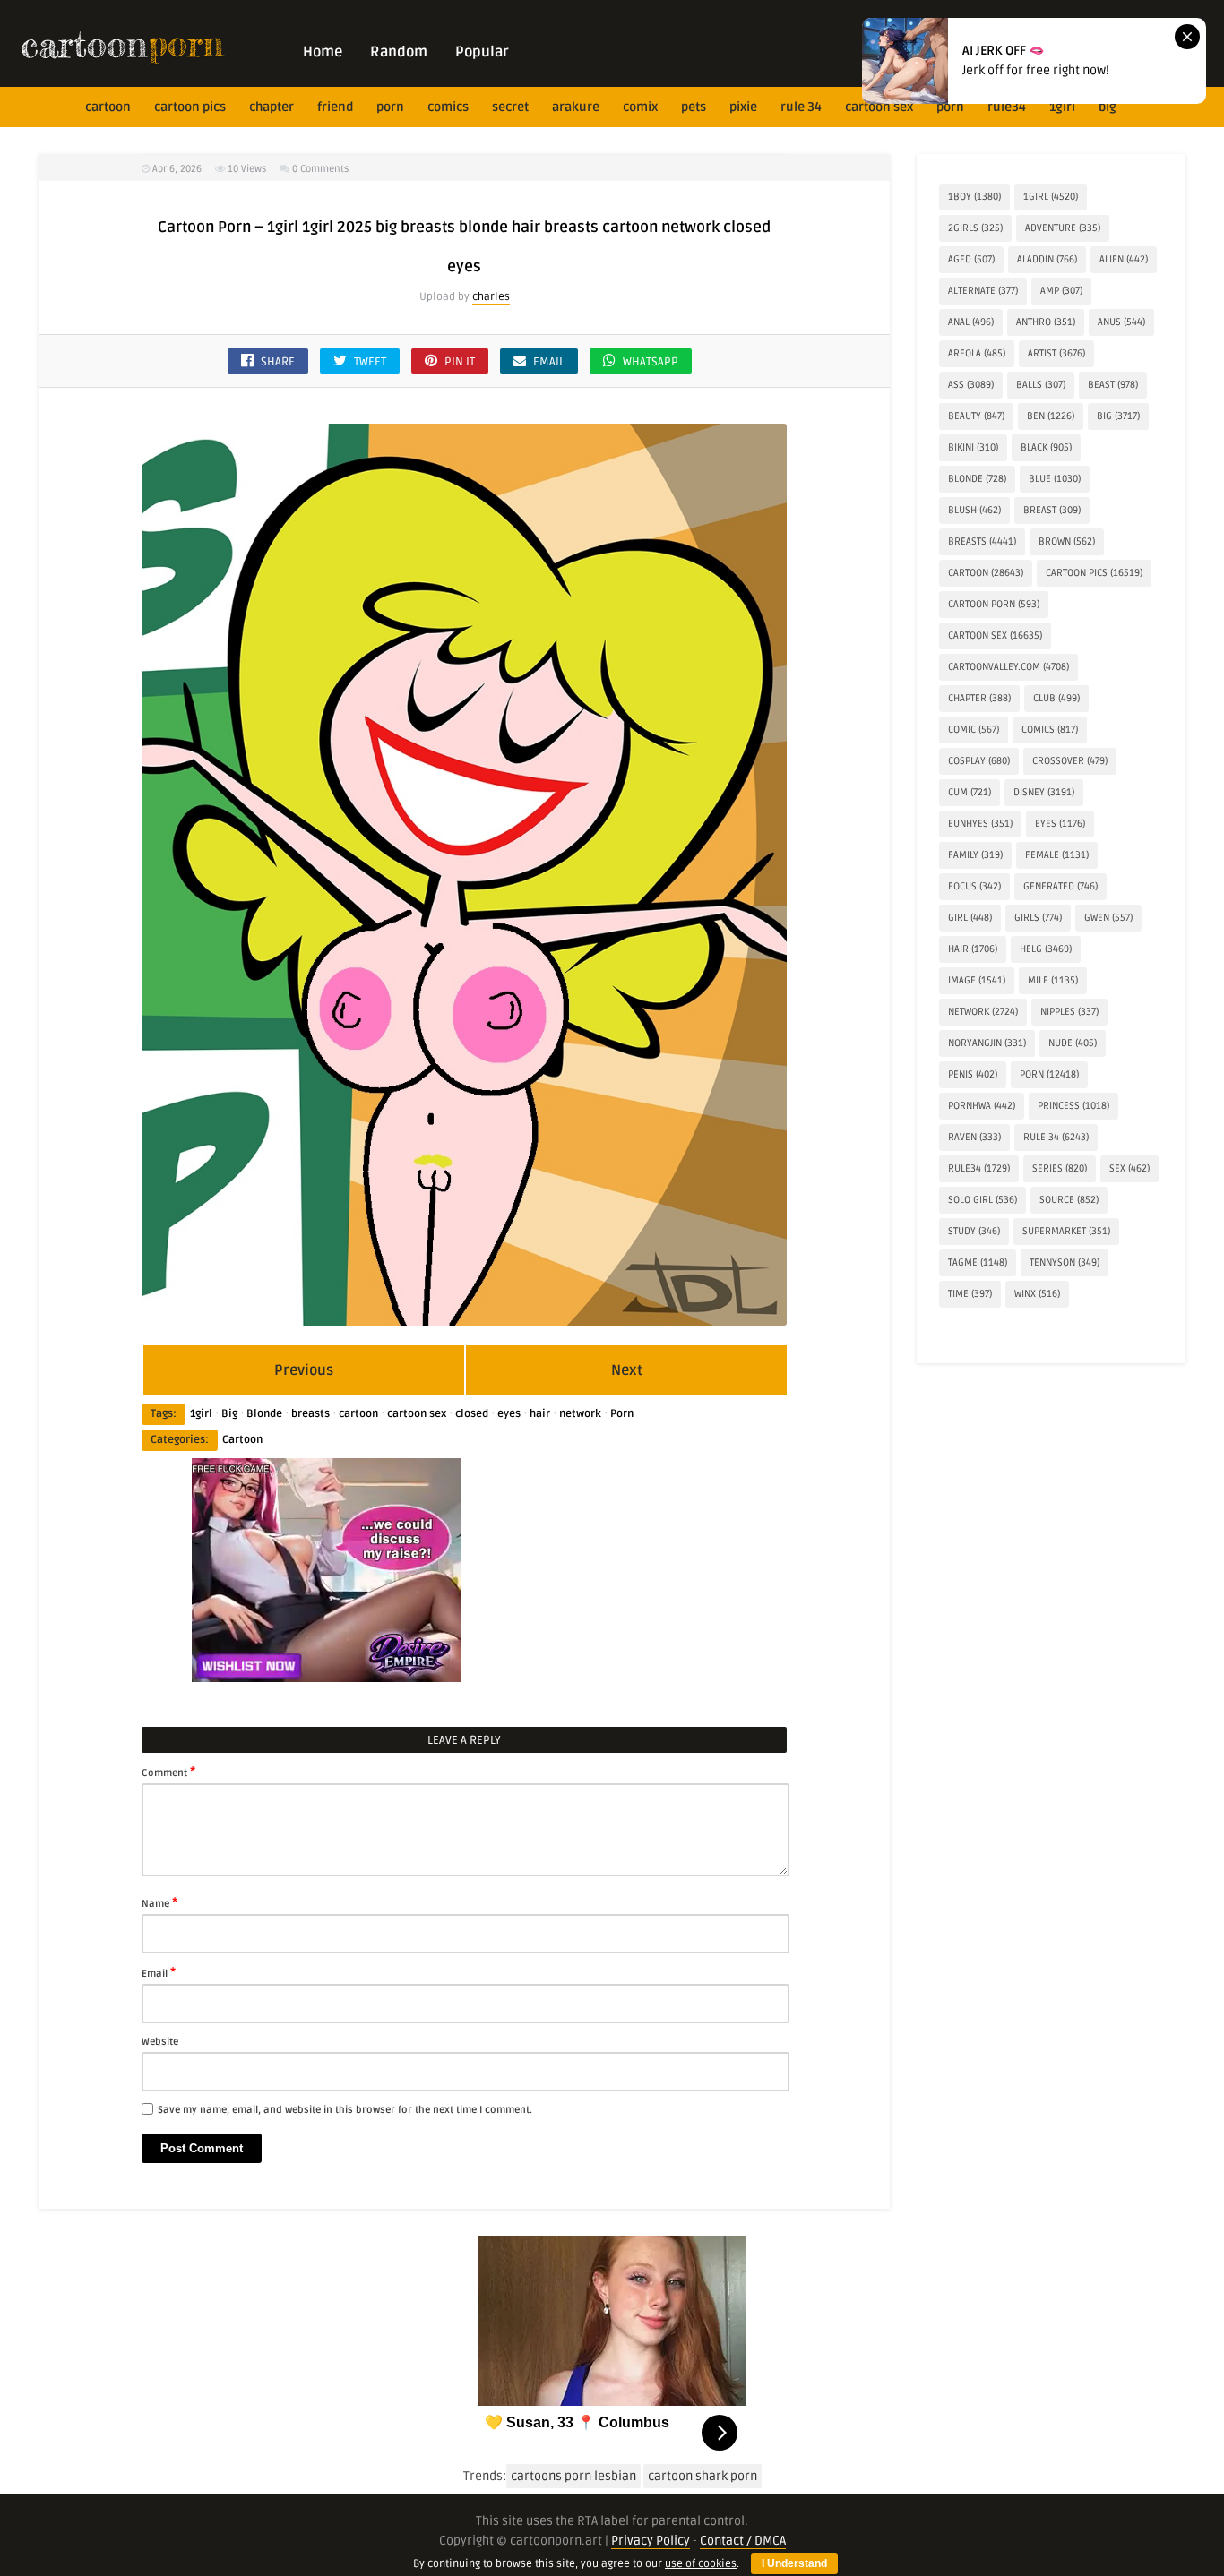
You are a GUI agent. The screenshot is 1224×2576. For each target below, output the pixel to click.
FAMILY (975, 855)
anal (971, 322)
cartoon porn (994, 604)
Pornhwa (982, 1106)
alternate (983, 291)
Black (1046, 447)
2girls (975, 228)
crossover (1070, 761)
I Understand (794, 2563)
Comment (168, 1772)
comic (974, 730)
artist (1056, 353)
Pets (694, 107)
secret (510, 107)
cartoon (108, 107)
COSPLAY (979, 761)
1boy (974, 197)
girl (970, 918)
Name (159, 1902)
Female (1057, 855)
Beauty (976, 416)
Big (1108, 107)
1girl (1062, 107)
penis (973, 1074)
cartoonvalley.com (1009, 667)
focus (974, 886)
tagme (978, 1262)
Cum (970, 792)
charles (491, 297)
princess (1073, 1106)
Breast (1052, 510)
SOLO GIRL (983, 1200)
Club (1056, 698)
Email (159, 1972)
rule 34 (801, 107)
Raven (974, 1137)
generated (1060, 886)
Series (1060, 1168)
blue (1055, 479)
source (1069, 1200)
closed (472, 1414)
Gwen (1108, 918)
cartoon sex (879, 107)
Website (160, 2042)
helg (1046, 949)
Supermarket (1066, 1231)
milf (1053, 980)
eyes (509, 1414)
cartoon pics (190, 107)
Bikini (973, 447)
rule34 (1007, 107)
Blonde (264, 1414)
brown (1067, 541)
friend (335, 107)
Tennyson (1065, 1262)
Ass (971, 385)
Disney (1044, 792)
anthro (1046, 322)
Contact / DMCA (743, 2541)
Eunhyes (980, 824)
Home (323, 52)
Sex (1129, 1168)
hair (540, 1414)
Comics (448, 107)
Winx (1037, 1294)
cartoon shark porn (703, 2476)
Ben (1051, 416)
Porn (390, 107)
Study (974, 1231)
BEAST (1113, 385)
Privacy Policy (651, 2541)
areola (977, 353)
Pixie (743, 107)
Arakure (576, 107)
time (970, 1294)
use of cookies (701, 2564)
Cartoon (242, 1440)
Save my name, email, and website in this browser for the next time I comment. (345, 2110)
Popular (482, 52)
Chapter (272, 107)
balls (1041, 385)
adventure (1063, 228)
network (580, 1414)
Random (399, 52)
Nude (1073, 1043)
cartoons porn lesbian (573, 2476)
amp (1061, 291)
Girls (1038, 918)
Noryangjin (987, 1043)
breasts (310, 1414)
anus (1121, 322)
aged (971, 259)
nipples (1069, 1012)
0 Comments (320, 169)
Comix (640, 107)
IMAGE (977, 980)
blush (974, 510)
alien (1124, 259)
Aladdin (1047, 259)
